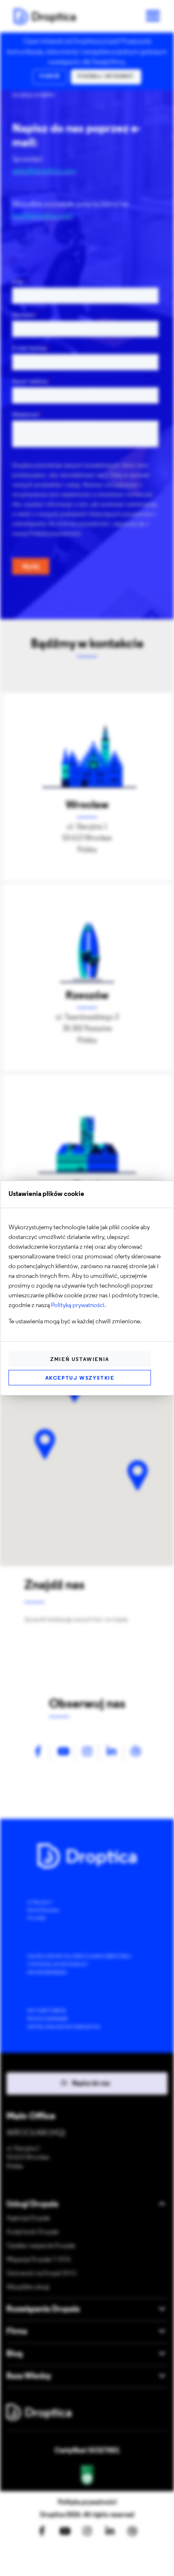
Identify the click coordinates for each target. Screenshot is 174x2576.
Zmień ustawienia (80, 1360)
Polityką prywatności (78, 1305)
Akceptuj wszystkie (80, 1378)
